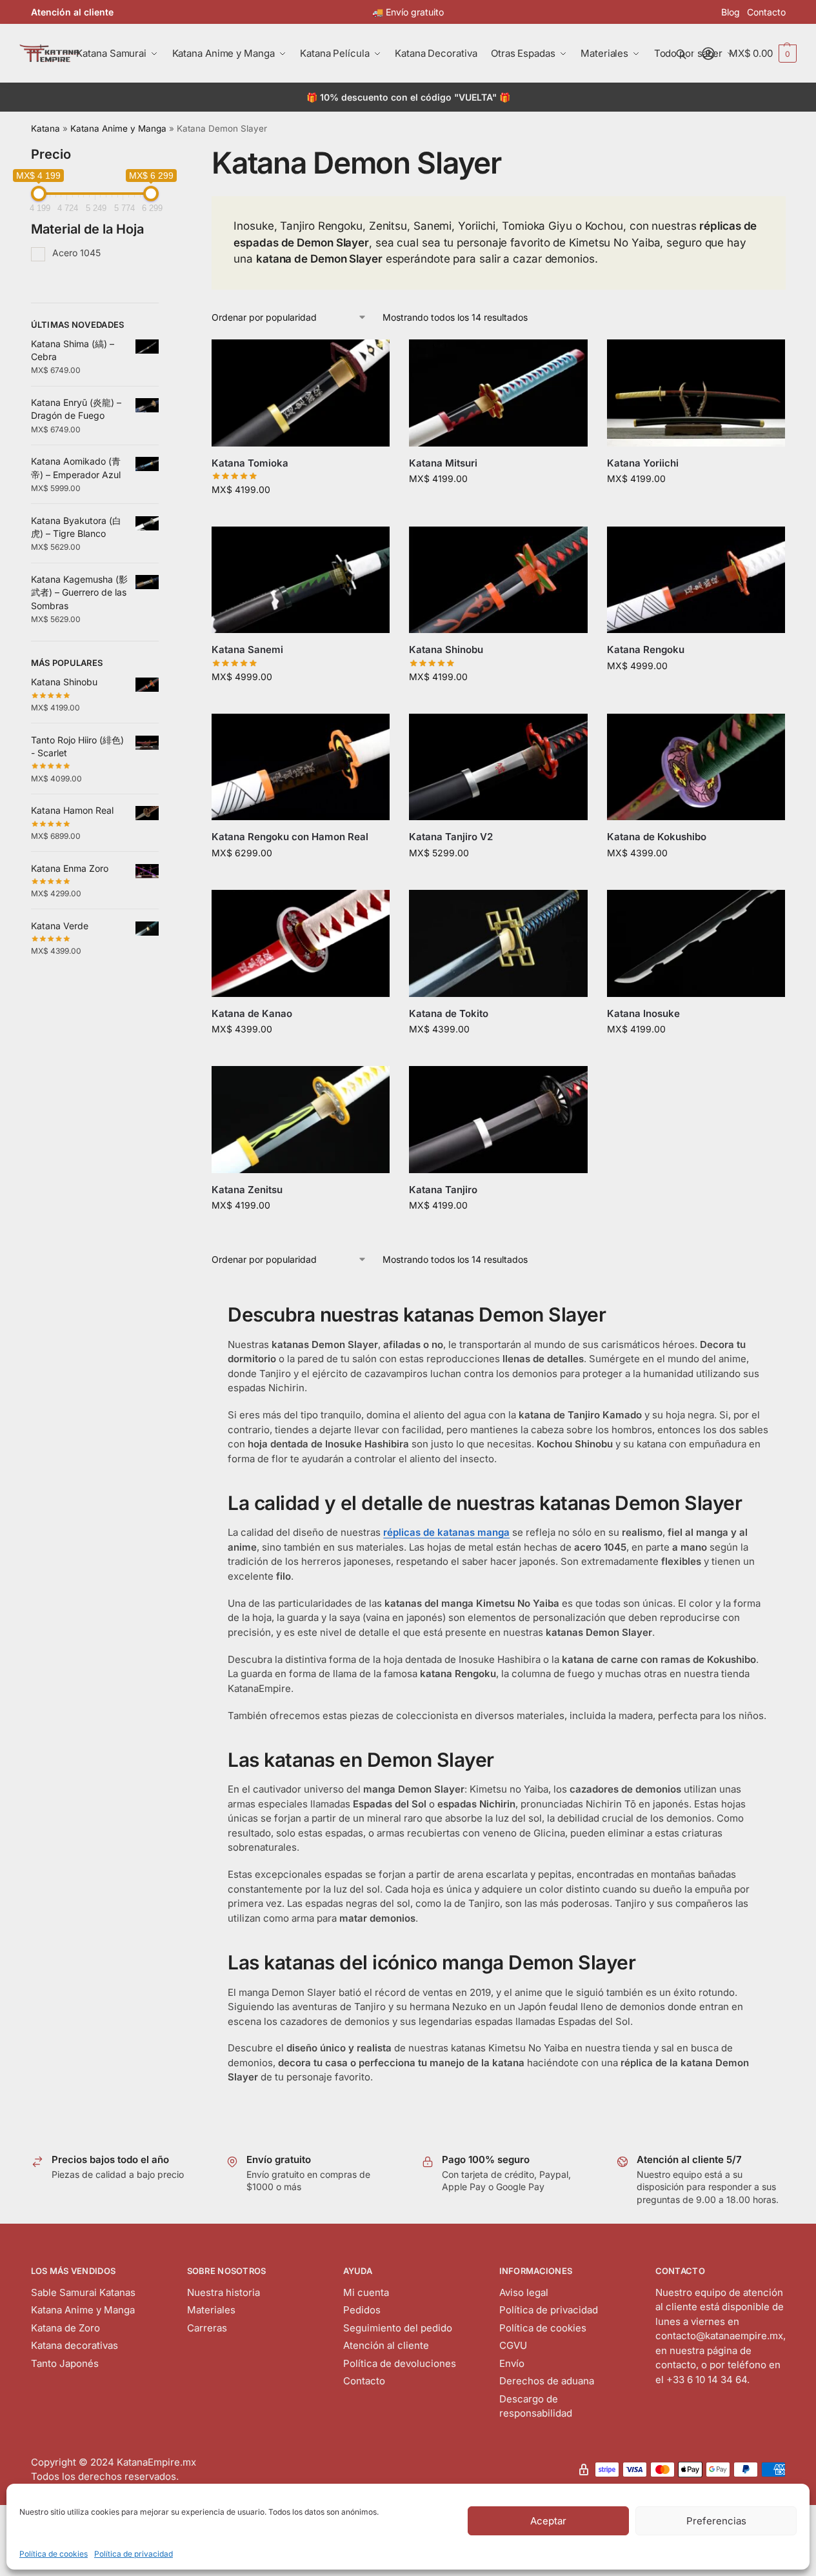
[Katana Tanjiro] (498, 1120)
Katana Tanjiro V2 (451, 837)
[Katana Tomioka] (301, 393)
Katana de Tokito (449, 1013)
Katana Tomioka (250, 463)
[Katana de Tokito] (498, 943)
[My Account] (708, 54)
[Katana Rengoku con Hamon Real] (301, 767)
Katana (45, 128)
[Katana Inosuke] (696, 943)
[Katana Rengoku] (696, 580)
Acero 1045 (76, 253)
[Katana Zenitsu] (301, 1120)
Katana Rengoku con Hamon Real (290, 837)
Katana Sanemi (247, 649)
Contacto (766, 12)
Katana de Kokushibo (657, 837)
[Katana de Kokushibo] (696, 767)
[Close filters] (163, 153)
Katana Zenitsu (247, 1190)
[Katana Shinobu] (498, 580)
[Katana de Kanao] (301, 943)
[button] (763, 54)
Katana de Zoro (65, 2328)
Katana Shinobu (446, 649)
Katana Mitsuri (443, 463)
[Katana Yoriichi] (696, 393)
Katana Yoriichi (643, 463)
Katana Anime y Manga (118, 128)
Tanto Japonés (65, 2363)
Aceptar (548, 2521)
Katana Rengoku (646, 649)
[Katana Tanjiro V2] (498, 767)
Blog (731, 12)
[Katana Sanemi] (301, 580)
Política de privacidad (134, 2554)
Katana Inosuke (643, 1013)
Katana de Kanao (252, 1013)
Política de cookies (54, 2554)
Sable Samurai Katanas (83, 2292)
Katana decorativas (75, 2345)
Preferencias (716, 2521)
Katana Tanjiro (443, 1190)
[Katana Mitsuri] (498, 393)
